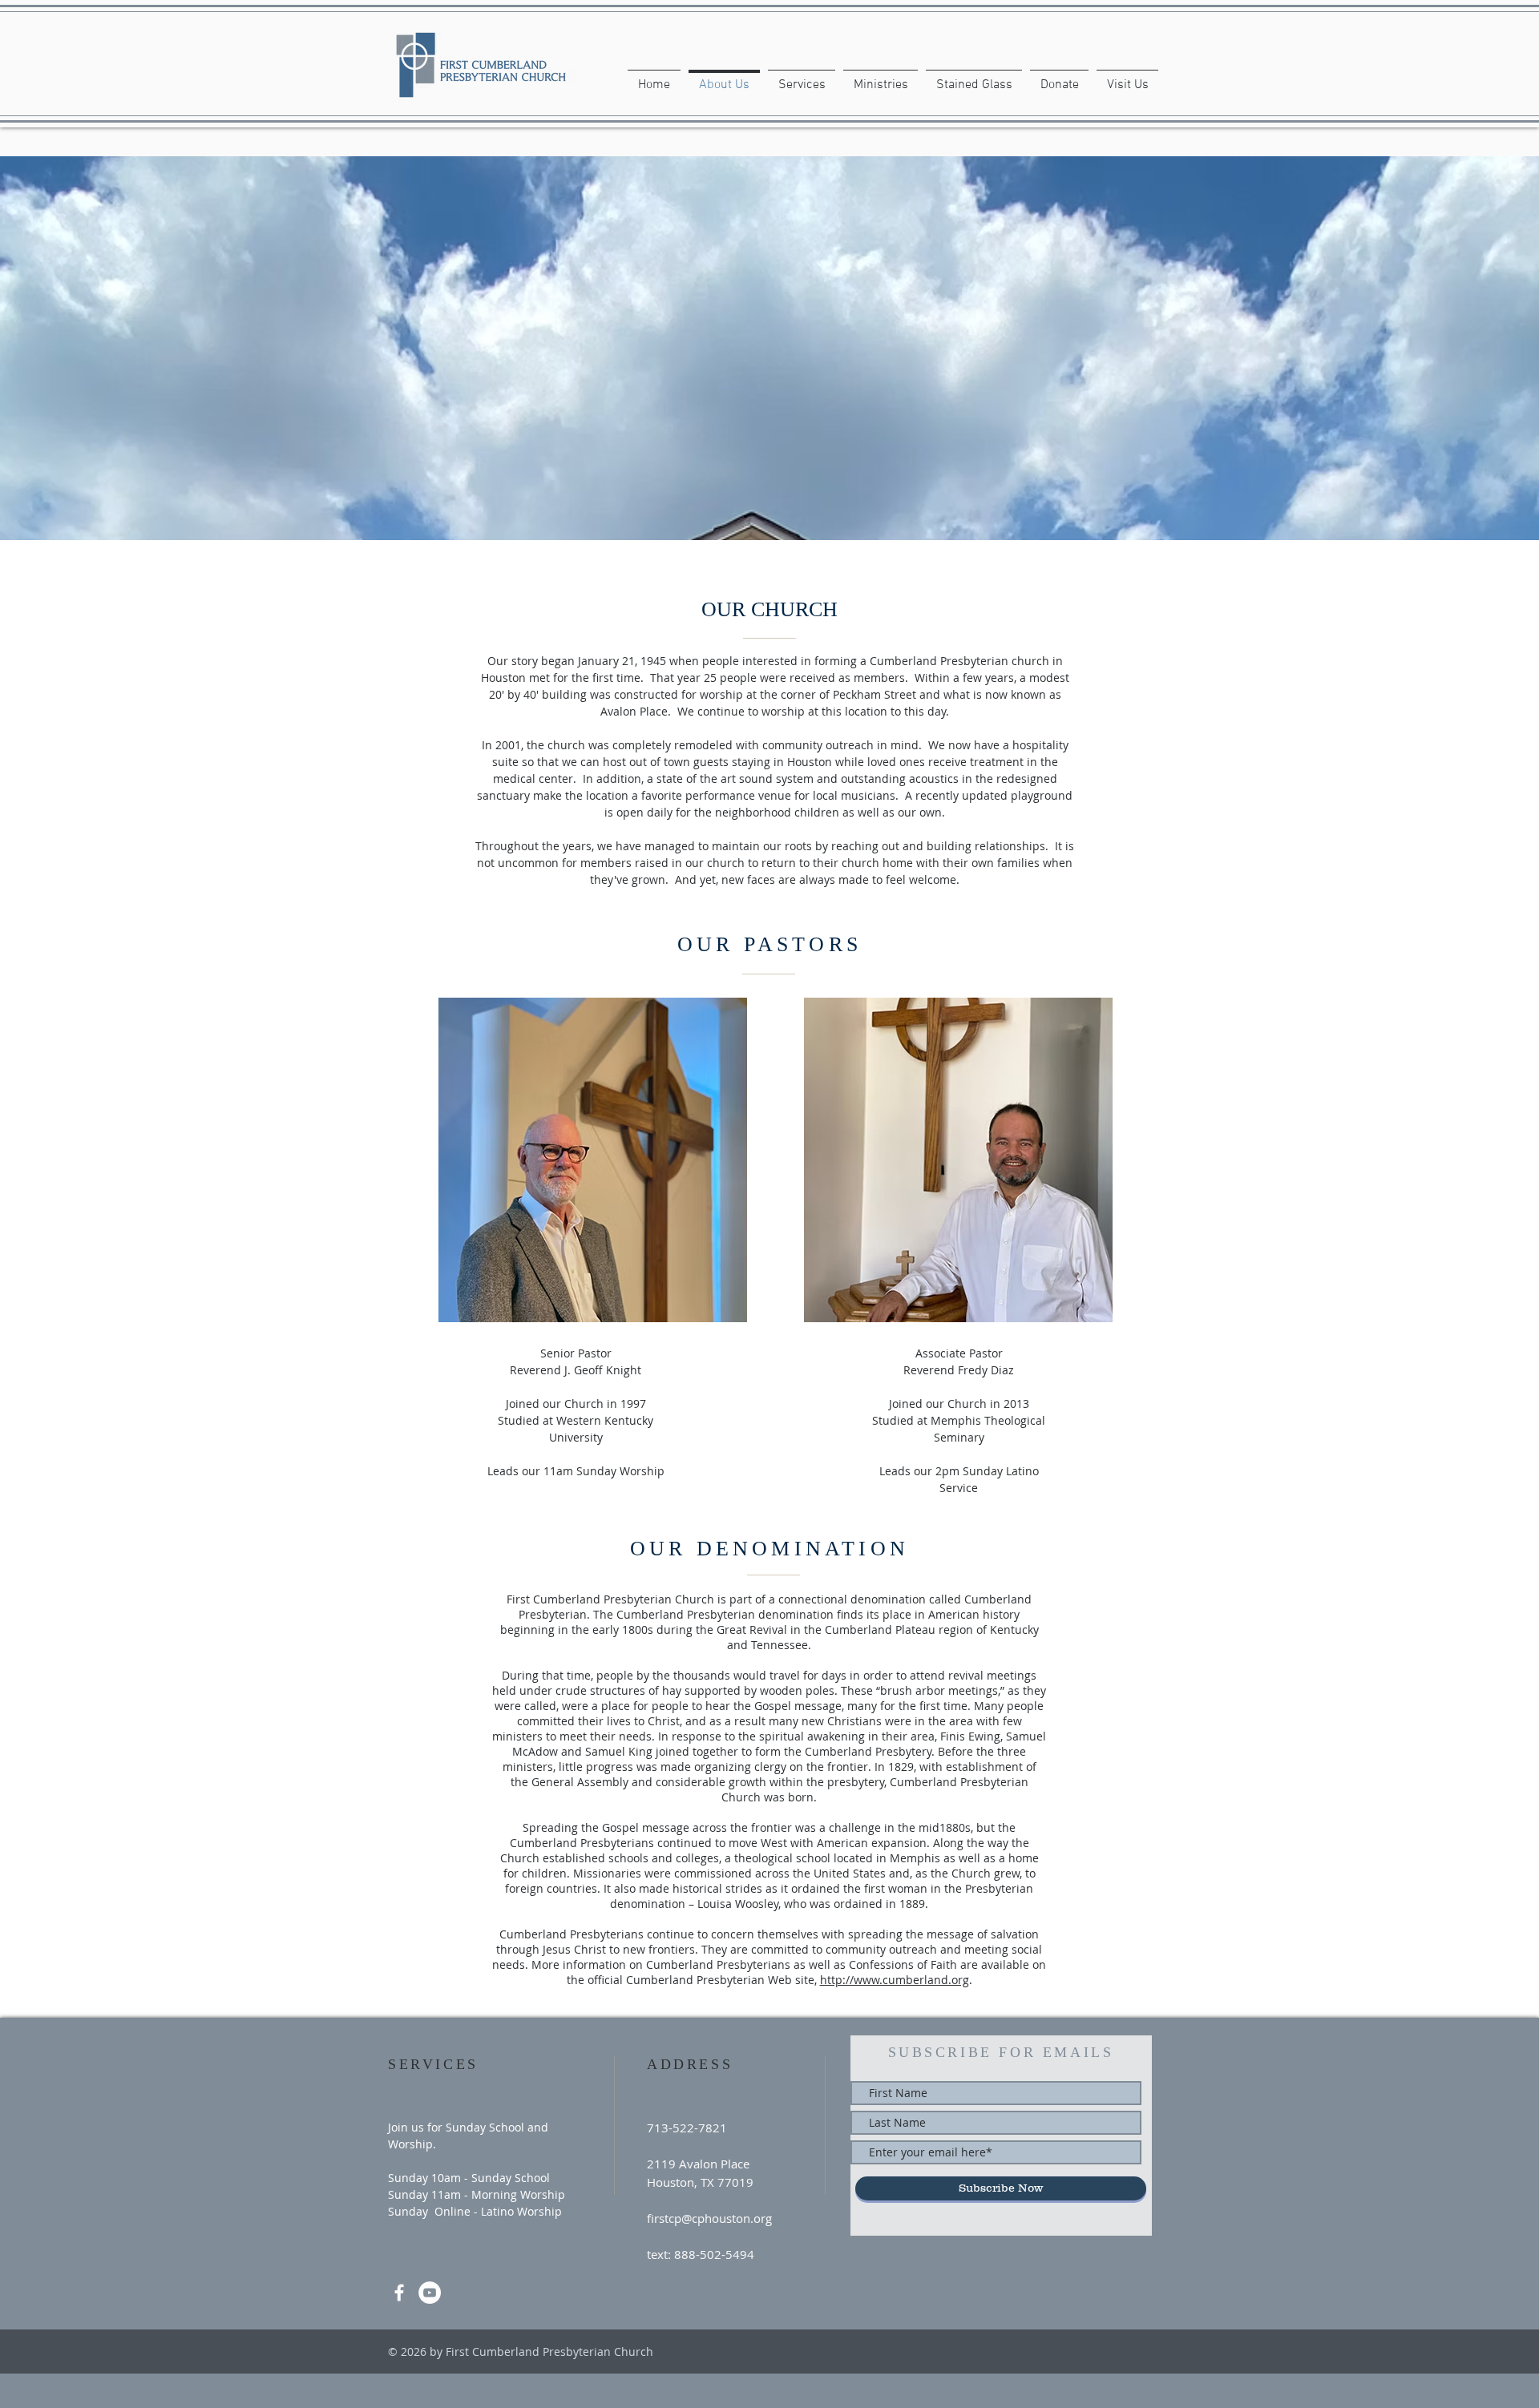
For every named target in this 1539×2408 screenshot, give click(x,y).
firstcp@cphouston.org (709, 2218)
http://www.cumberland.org (895, 1980)
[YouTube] (430, 2293)
